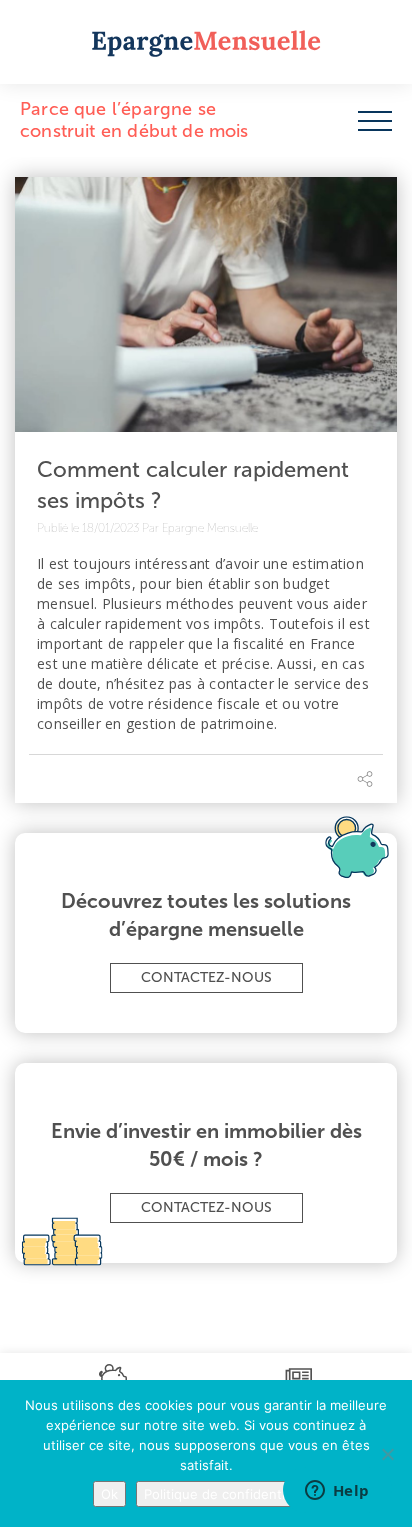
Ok (109, 1494)
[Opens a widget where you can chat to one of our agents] (337, 1492)
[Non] (387, 1454)
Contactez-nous (206, 977)
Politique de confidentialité (227, 1494)
